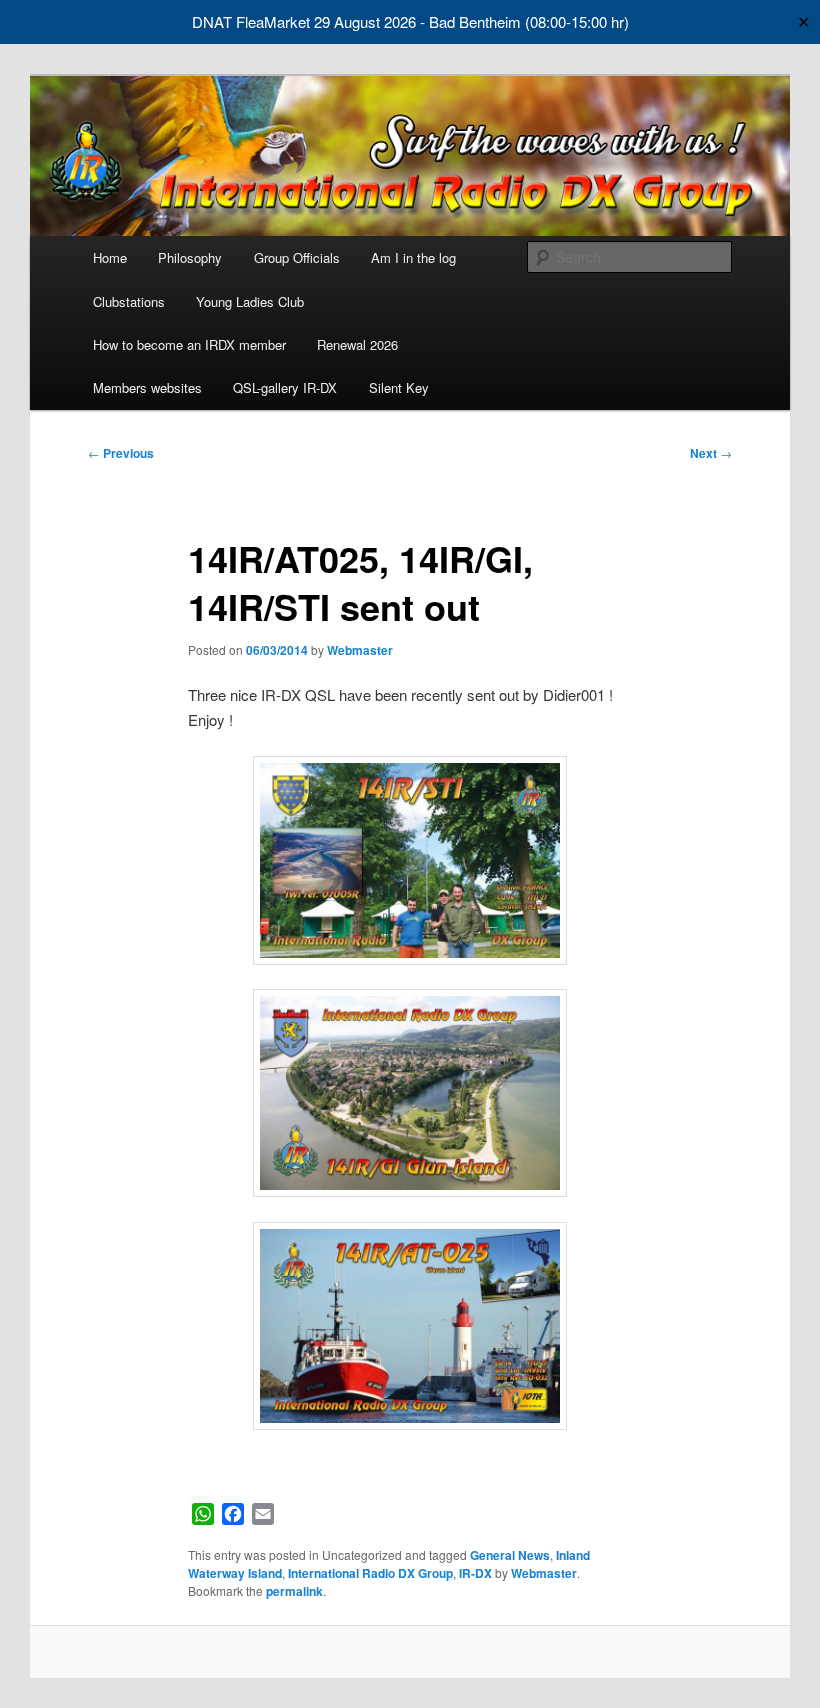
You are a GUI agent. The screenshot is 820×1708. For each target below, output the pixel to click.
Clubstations (129, 301)
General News (510, 1555)
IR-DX (475, 1573)
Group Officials (297, 257)
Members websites (147, 387)
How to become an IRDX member (189, 344)
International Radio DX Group (370, 1573)
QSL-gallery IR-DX (285, 387)
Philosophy (190, 257)
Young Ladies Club (250, 301)
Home (110, 257)
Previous (121, 453)
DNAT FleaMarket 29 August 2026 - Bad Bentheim (356, 21)
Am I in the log (413, 257)
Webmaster (360, 650)
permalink (294, 1591)
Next (711, 453)
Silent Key (399, 387)
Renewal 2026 (357, 344)
